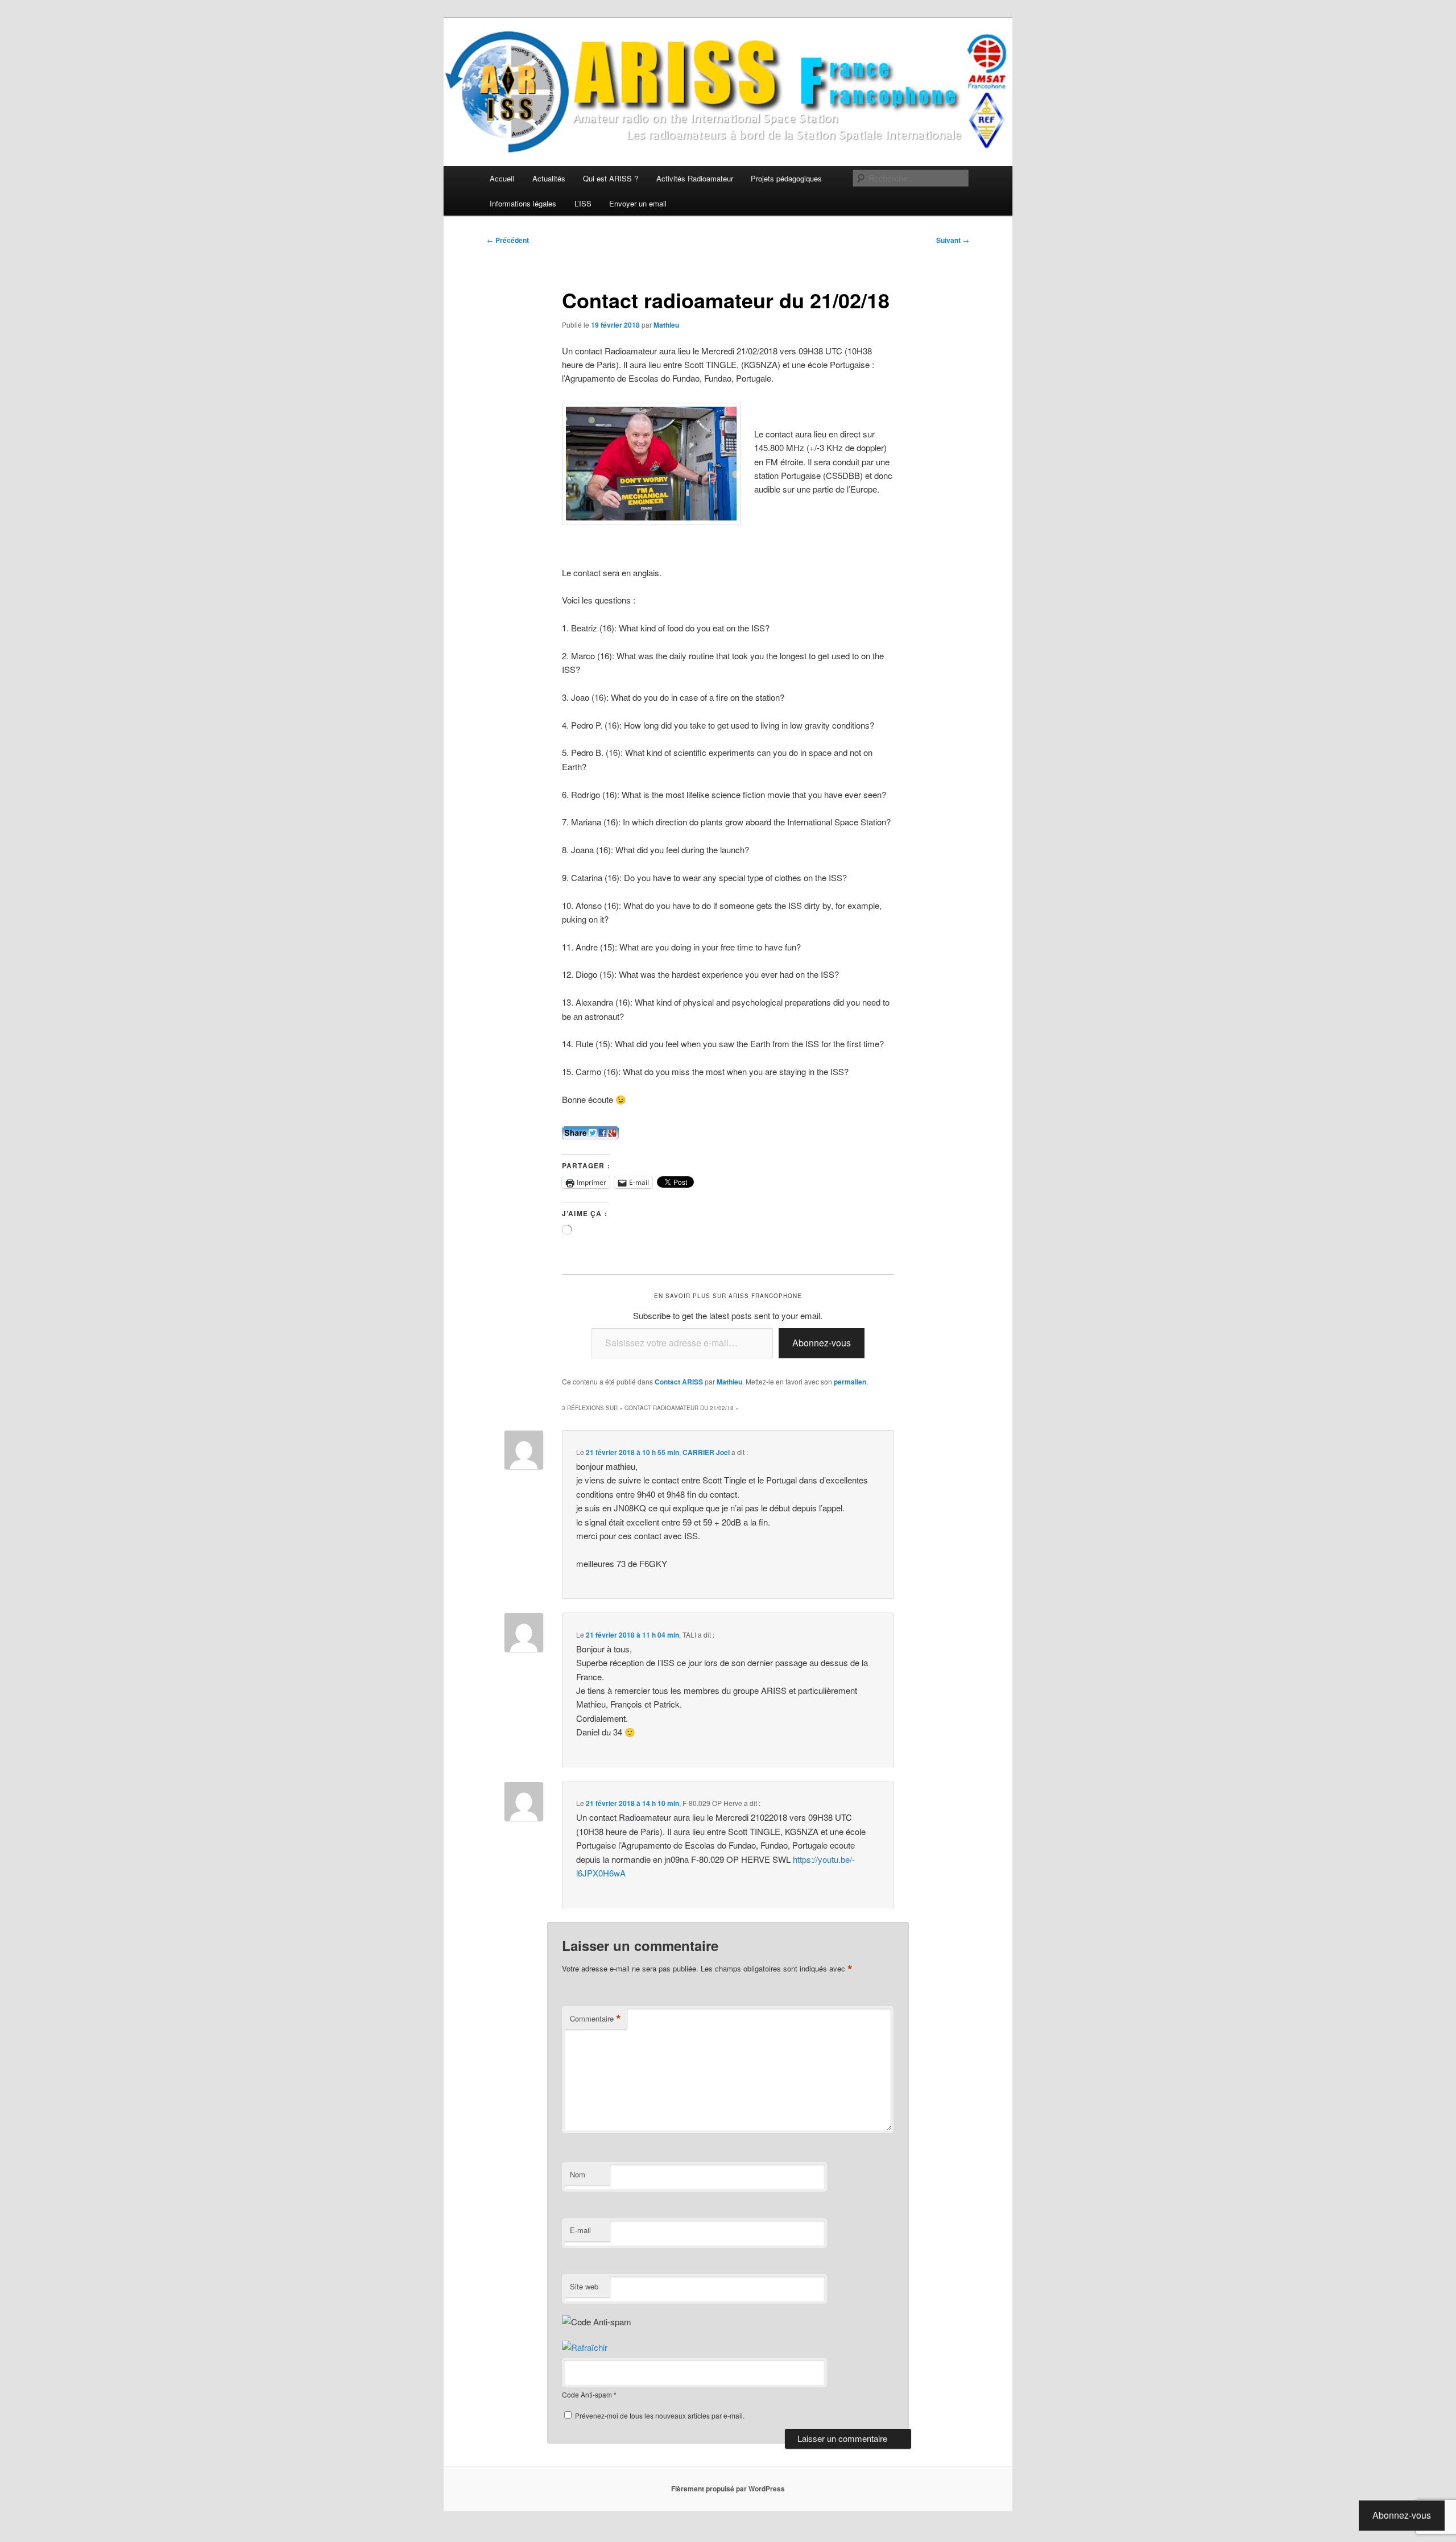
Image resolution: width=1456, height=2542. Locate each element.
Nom (578, 2174)
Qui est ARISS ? (611, 178)
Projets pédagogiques (786, 178)
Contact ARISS (679, 1382)
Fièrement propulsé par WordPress (728, 2489)
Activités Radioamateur (695, 178)
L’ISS (583, 203)
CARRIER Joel (706, 1452)
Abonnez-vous (822, 1343)
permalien (850, 1382)
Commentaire (595, 2019)
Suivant (953, 240)
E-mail (580, 2230)
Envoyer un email (638, 203)
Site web (584, 2286)
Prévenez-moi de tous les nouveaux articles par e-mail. (660, 2415)
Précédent (508, 240)
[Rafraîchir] (585, 2347)
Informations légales (523, 203)
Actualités (549, 178)
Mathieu (666, 325)
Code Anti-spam (587, 2394)
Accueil (502, 178)
